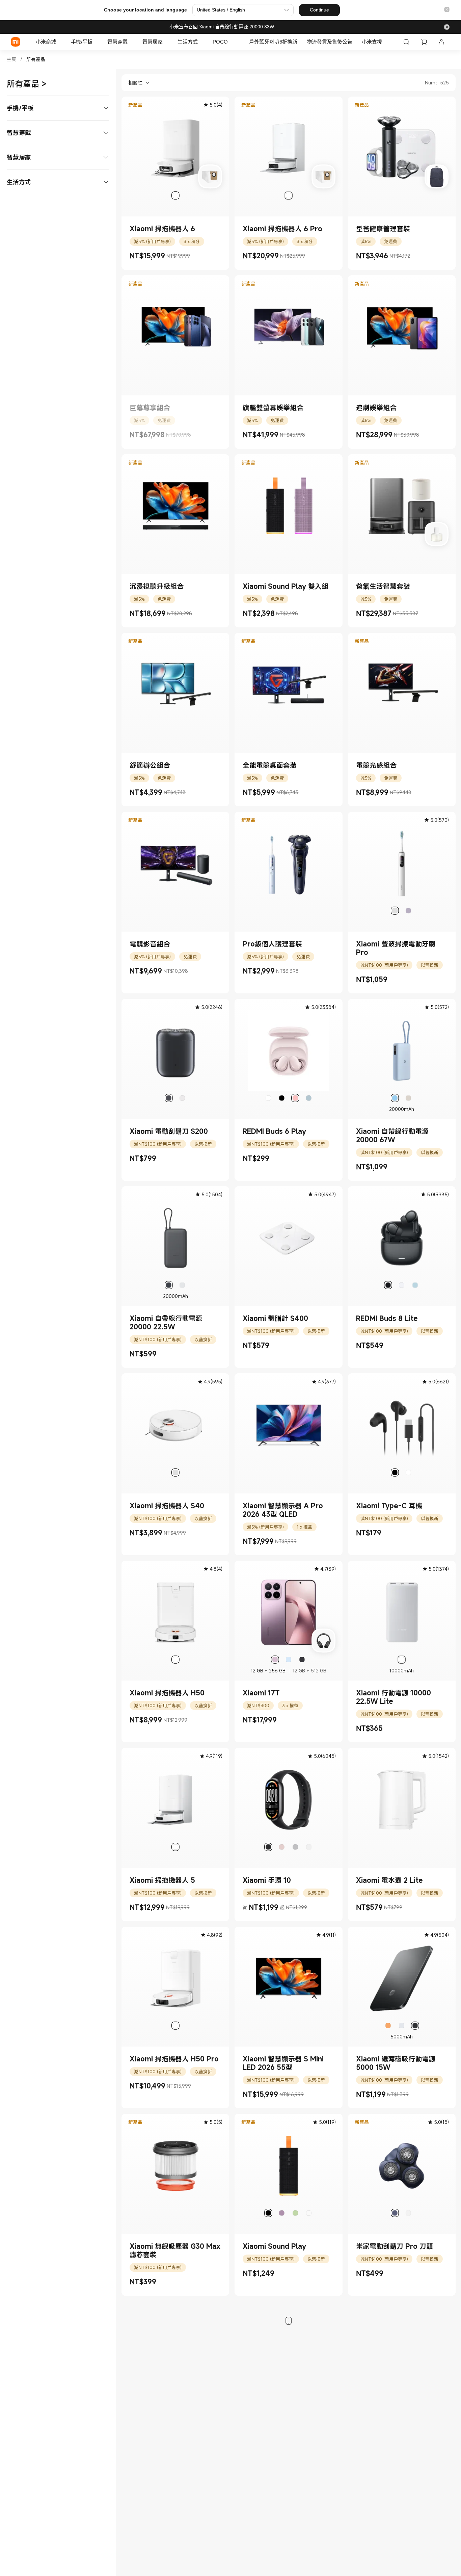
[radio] (175, 196)
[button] (447, 10)
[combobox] (136, 83)
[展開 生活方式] (201, 42)
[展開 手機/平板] (96, 42)
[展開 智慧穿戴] (131, 42)
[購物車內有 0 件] (424, 42)
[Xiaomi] (16, 42)
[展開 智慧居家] (166, 42)
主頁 (11, 59)
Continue (319, 10)
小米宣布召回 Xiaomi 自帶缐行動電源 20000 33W (222, 27)
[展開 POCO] (231, 42)
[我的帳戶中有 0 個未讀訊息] (441, 42)
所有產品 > (27, 84)
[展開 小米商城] (59, 42)
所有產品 (36, 59)
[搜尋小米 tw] (406, 42)
